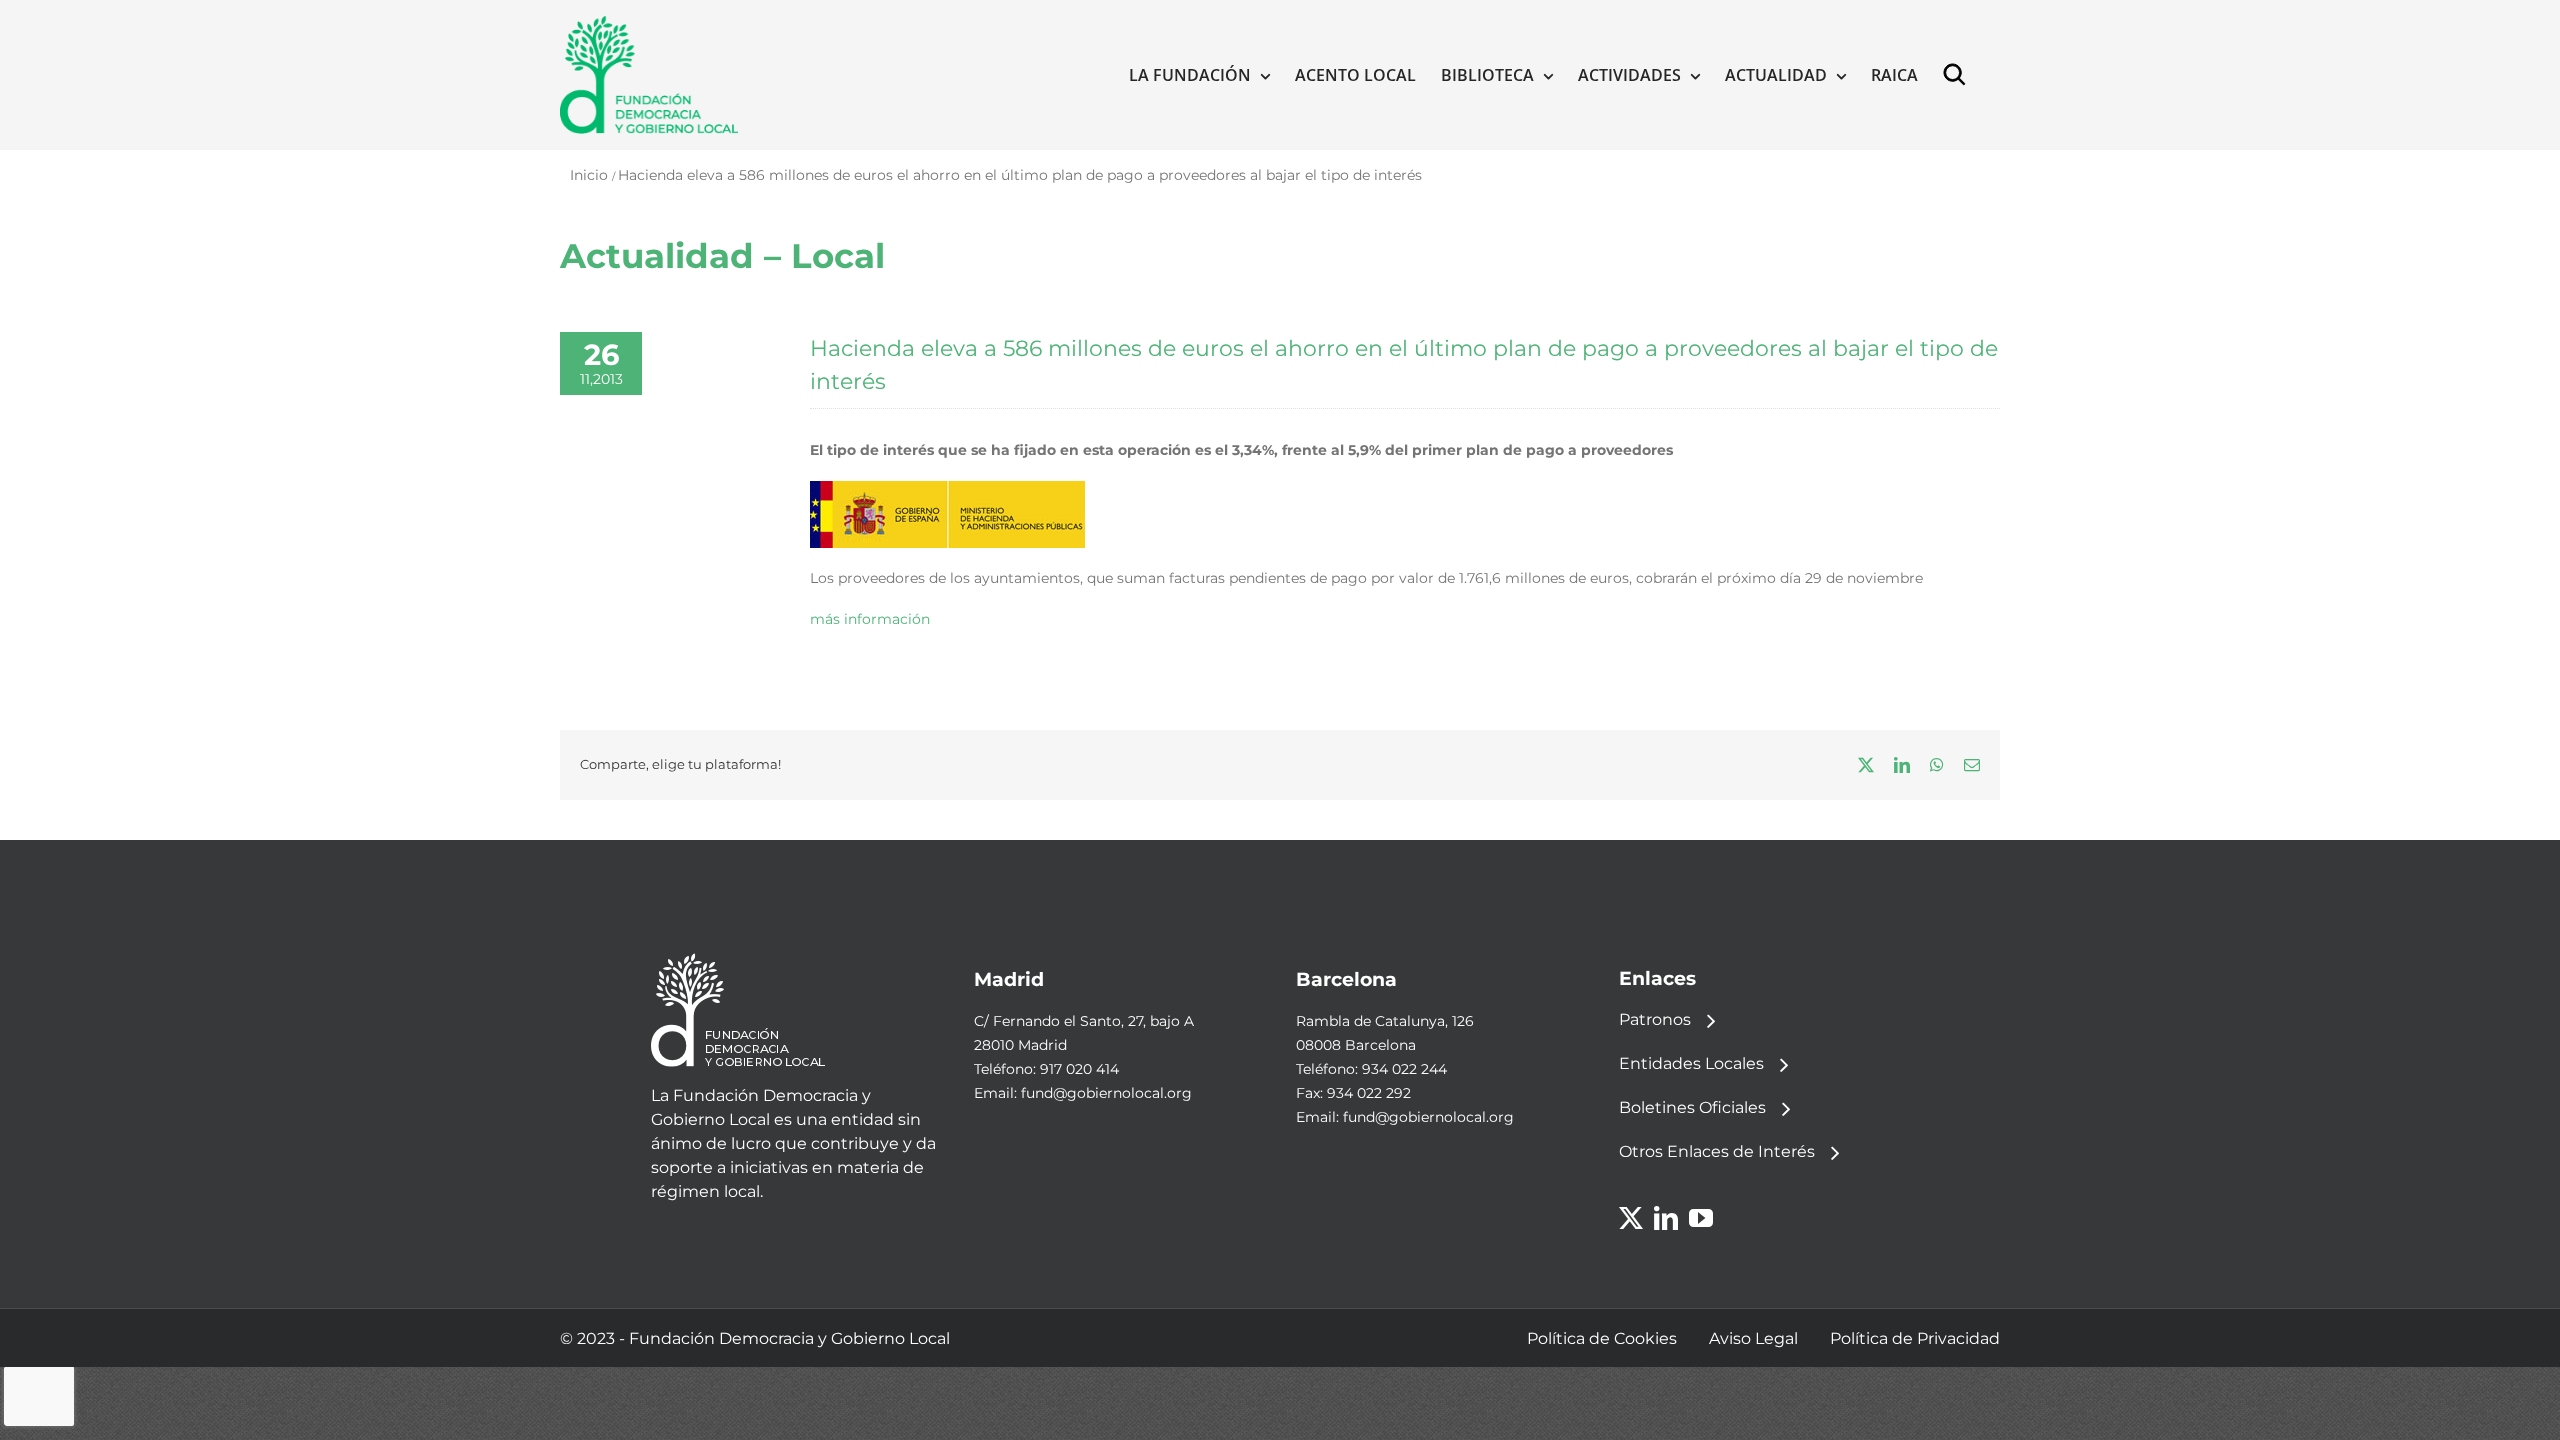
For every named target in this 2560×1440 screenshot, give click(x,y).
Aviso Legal (1753, 1338)
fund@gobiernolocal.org (1106, 1093)
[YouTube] (1701, 1218)
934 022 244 (1404, 1069)
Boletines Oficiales (1692, 1107)
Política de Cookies (1602, 1338)
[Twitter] (1631, 1218)
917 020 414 (1079, 1069)
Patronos (1655, 1019)
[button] (1959, 75)
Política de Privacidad (1915, 1338)
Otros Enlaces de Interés (1717, 1151)
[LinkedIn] (1666, 1218)
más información (870, 619)
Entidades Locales (1691, 1063)
